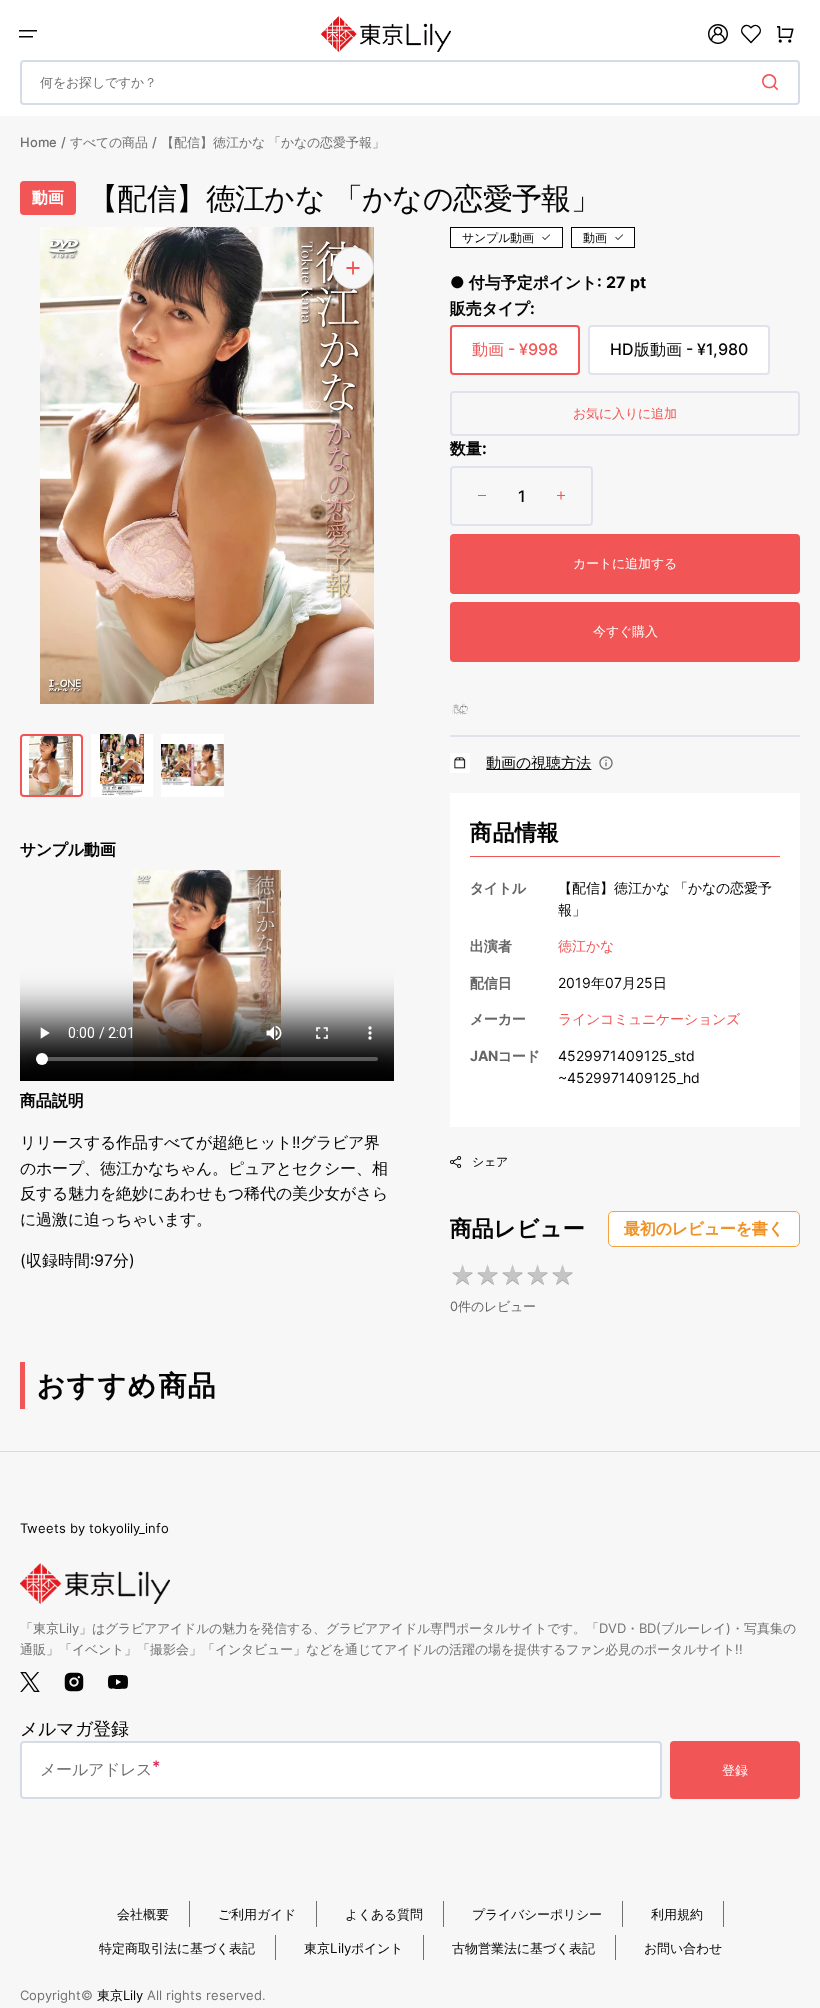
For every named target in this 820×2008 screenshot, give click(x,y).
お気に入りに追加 (625, 413)
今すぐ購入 (625, 631)
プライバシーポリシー (537, 1914)
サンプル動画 (498, 237)
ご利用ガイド (257, 1914)
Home (38, 142)
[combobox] (410, 82)
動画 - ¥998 (515, 357)
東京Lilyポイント (353, 1948)
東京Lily (120, 1995)
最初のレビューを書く (704, 1228)
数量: (468, 448)
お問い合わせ (683, 1948)
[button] (28, 34)
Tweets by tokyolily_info (94, 1528)
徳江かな (586, 945)
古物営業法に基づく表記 (523, 1948)
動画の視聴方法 (538, 762)
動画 (595, 237)
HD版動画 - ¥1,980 (679, 357)
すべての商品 (109, 142)
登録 (735, 1770)
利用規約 (677, 1914)
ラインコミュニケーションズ (649, 1018)
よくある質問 (384, 1914)
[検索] (774, 82)
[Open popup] (606, 763)
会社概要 (143, 1914)
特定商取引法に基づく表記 (177, 1948)
